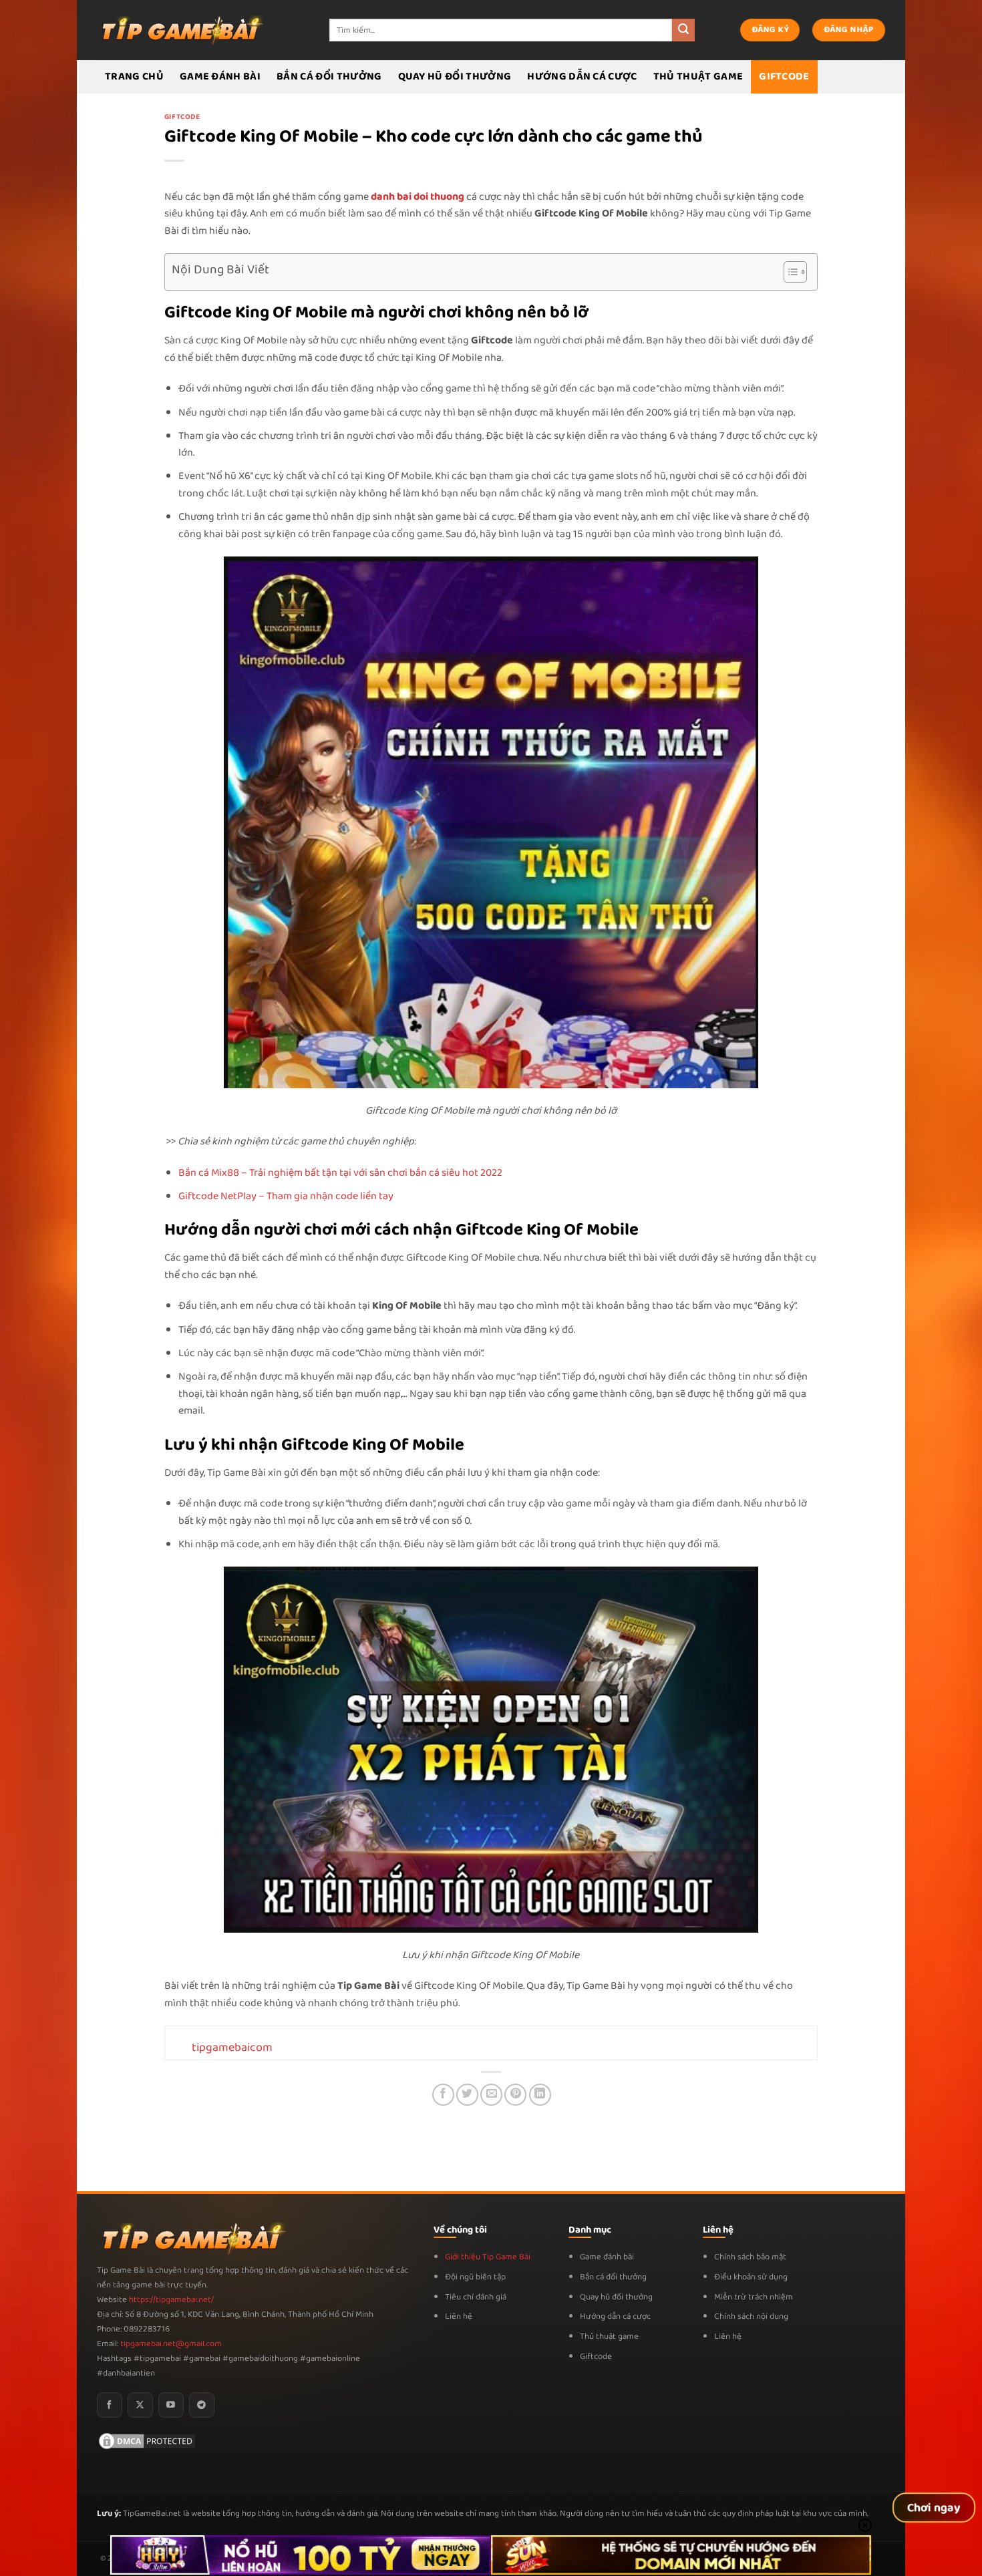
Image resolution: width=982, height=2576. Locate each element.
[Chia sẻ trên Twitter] (467, 2095)
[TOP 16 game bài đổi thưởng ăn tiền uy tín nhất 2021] (180, 30)
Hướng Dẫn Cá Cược (582, 76)
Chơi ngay (934, 2508)
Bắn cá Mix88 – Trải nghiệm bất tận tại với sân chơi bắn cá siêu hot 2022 (340, 1173)
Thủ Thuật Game (698, 76)
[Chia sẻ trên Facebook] (443, 2095)
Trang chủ (134, 76)
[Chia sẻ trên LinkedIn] (540, 2095)
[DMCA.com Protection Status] (147, 2441)
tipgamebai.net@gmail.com (171, 2344)
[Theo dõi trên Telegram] (202, 2405)
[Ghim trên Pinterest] (515, 2095)
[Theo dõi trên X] (140, 2405)
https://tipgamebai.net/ (170, 2300)
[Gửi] (683, 30)
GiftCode (784, 76)
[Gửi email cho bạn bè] (491, 2095)
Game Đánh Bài (220, 76)
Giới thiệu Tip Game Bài (488, 2257)
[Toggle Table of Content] (789, 272)
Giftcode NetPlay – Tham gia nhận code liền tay (286, 1196)
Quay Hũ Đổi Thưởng (455, 76)
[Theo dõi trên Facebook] (110, 2405)
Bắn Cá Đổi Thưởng (329, 76)
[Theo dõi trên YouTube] (171, 2405)
